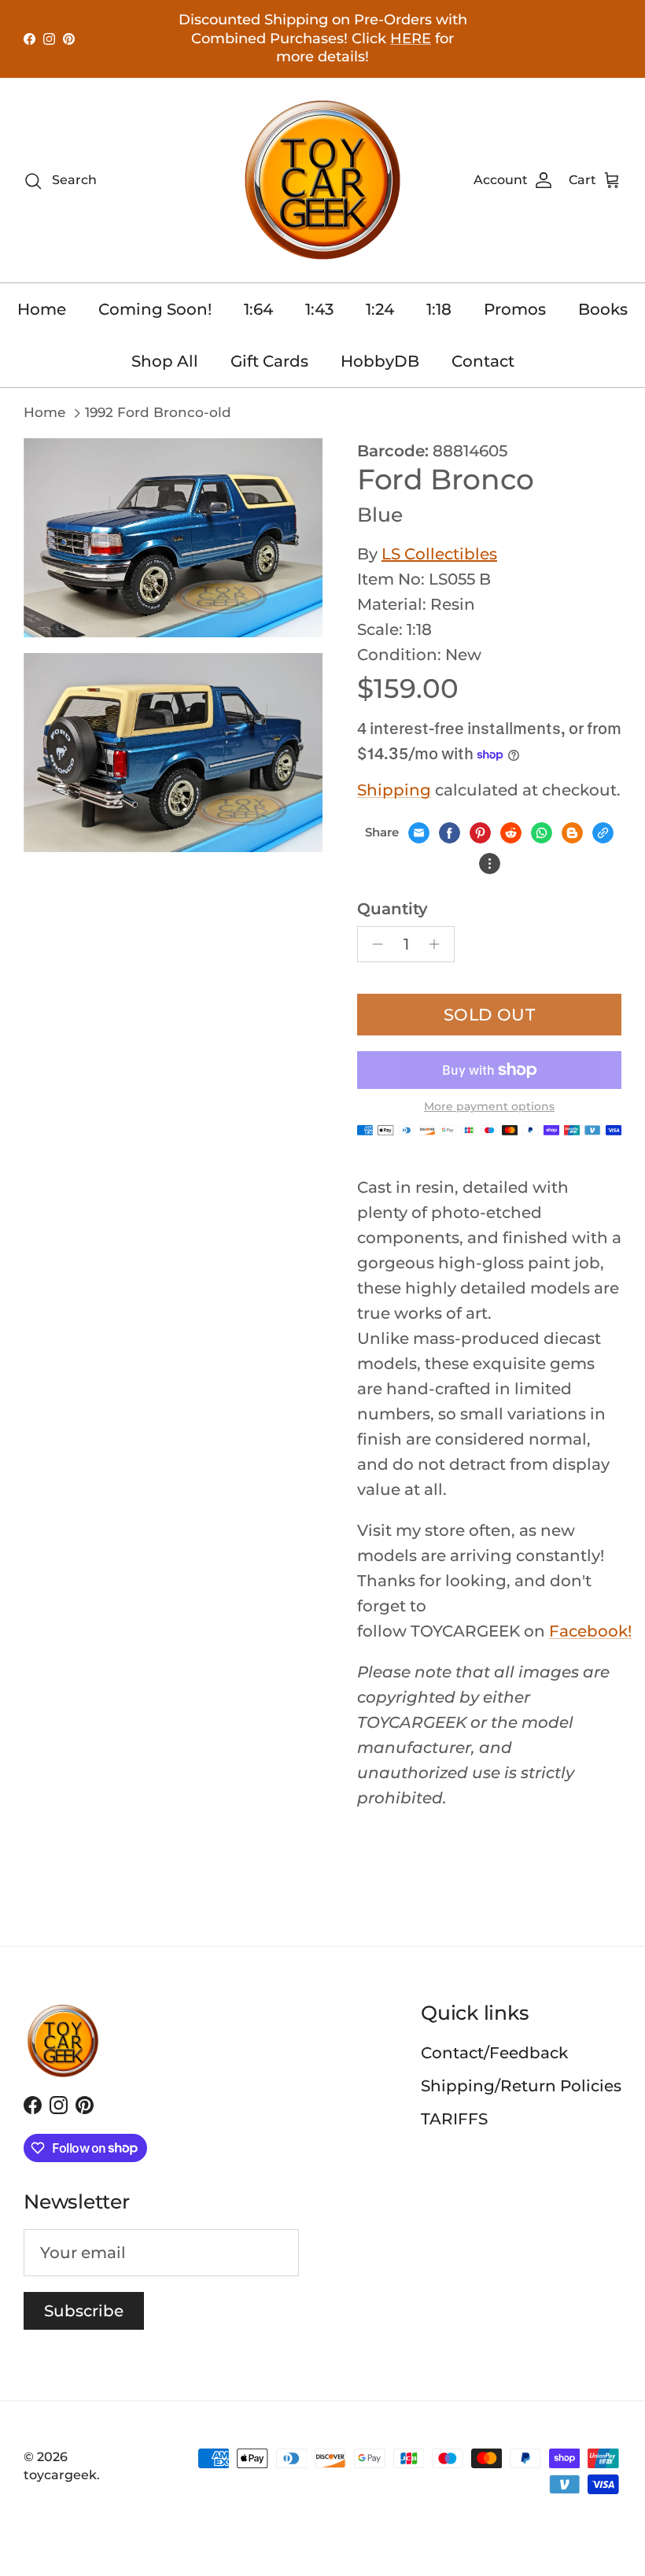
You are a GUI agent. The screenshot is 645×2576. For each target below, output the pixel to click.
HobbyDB (380, 361)
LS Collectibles (439, 554)
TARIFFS (454, 2119)
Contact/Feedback (494, 2053)
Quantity (393, 909)
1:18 (439, 309)
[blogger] (572, 833)
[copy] (603, 833)
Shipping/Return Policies (521, 2086)
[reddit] (511, 833)
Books (603, 309)
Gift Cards (269, 361)
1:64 (258, 309)
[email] (419, 833)
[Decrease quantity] (373, 944)
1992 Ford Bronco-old (158, 412)
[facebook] (450, 833)
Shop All (165, 361)
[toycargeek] (322, 180)
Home (42, 309)
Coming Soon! (155, 309)
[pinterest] (480, 833)
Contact (483, 361)
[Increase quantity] (439, 944)
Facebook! (590, 1631)
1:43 (319, 309)
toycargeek (60, 2475)
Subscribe (84, 2311)
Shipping (394, 790)
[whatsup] (542, 833)
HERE (411, 39)
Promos (515, 309)
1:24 (380, 309)
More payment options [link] (489, 1107)
